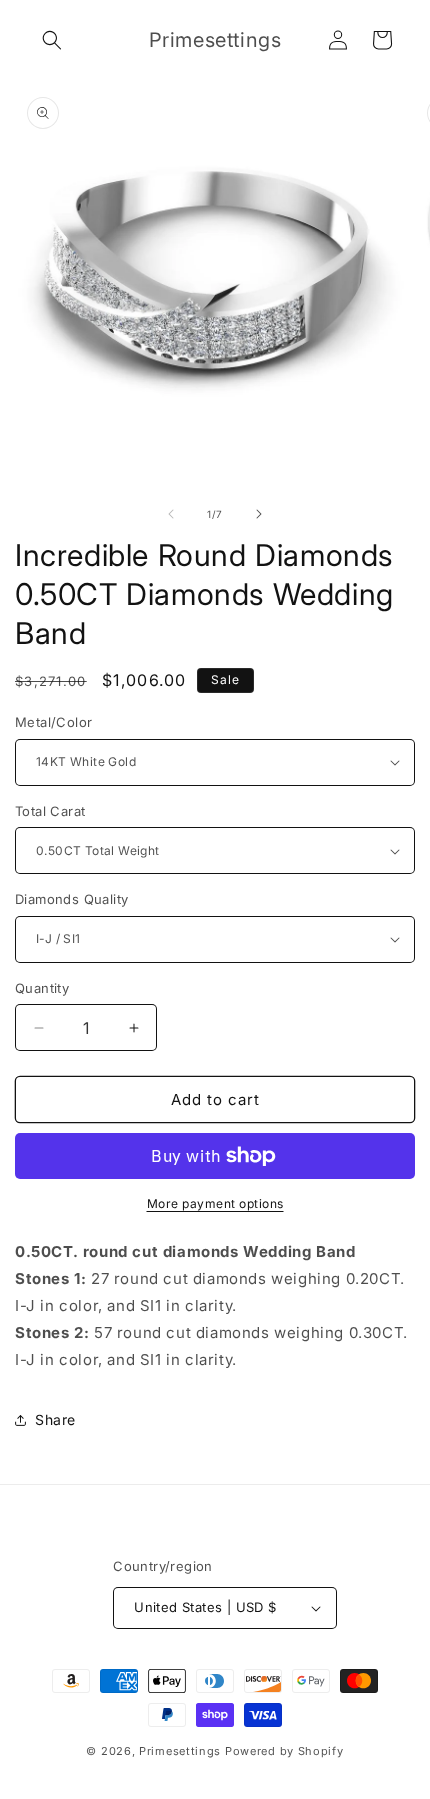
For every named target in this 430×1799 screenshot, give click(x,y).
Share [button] (55, 1419)
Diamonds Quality (71, 899)
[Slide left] (171, 514)
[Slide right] (259, 514)
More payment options (215, 1203)
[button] (52, 40)
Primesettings (180, 1751)
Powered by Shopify (284, 1751)
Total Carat (50, 811)
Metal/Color (53, 722)
